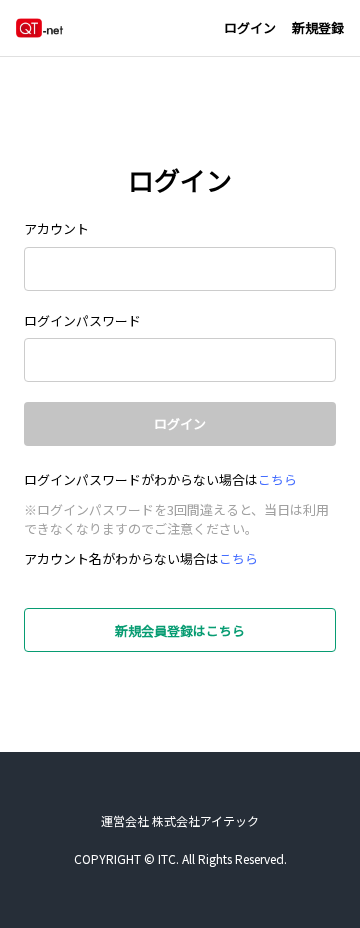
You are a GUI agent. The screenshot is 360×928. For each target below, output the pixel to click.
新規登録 (318, 27)
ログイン (250, 27)
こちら (277, 479)
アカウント (56, 228)
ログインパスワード (82, 320)
